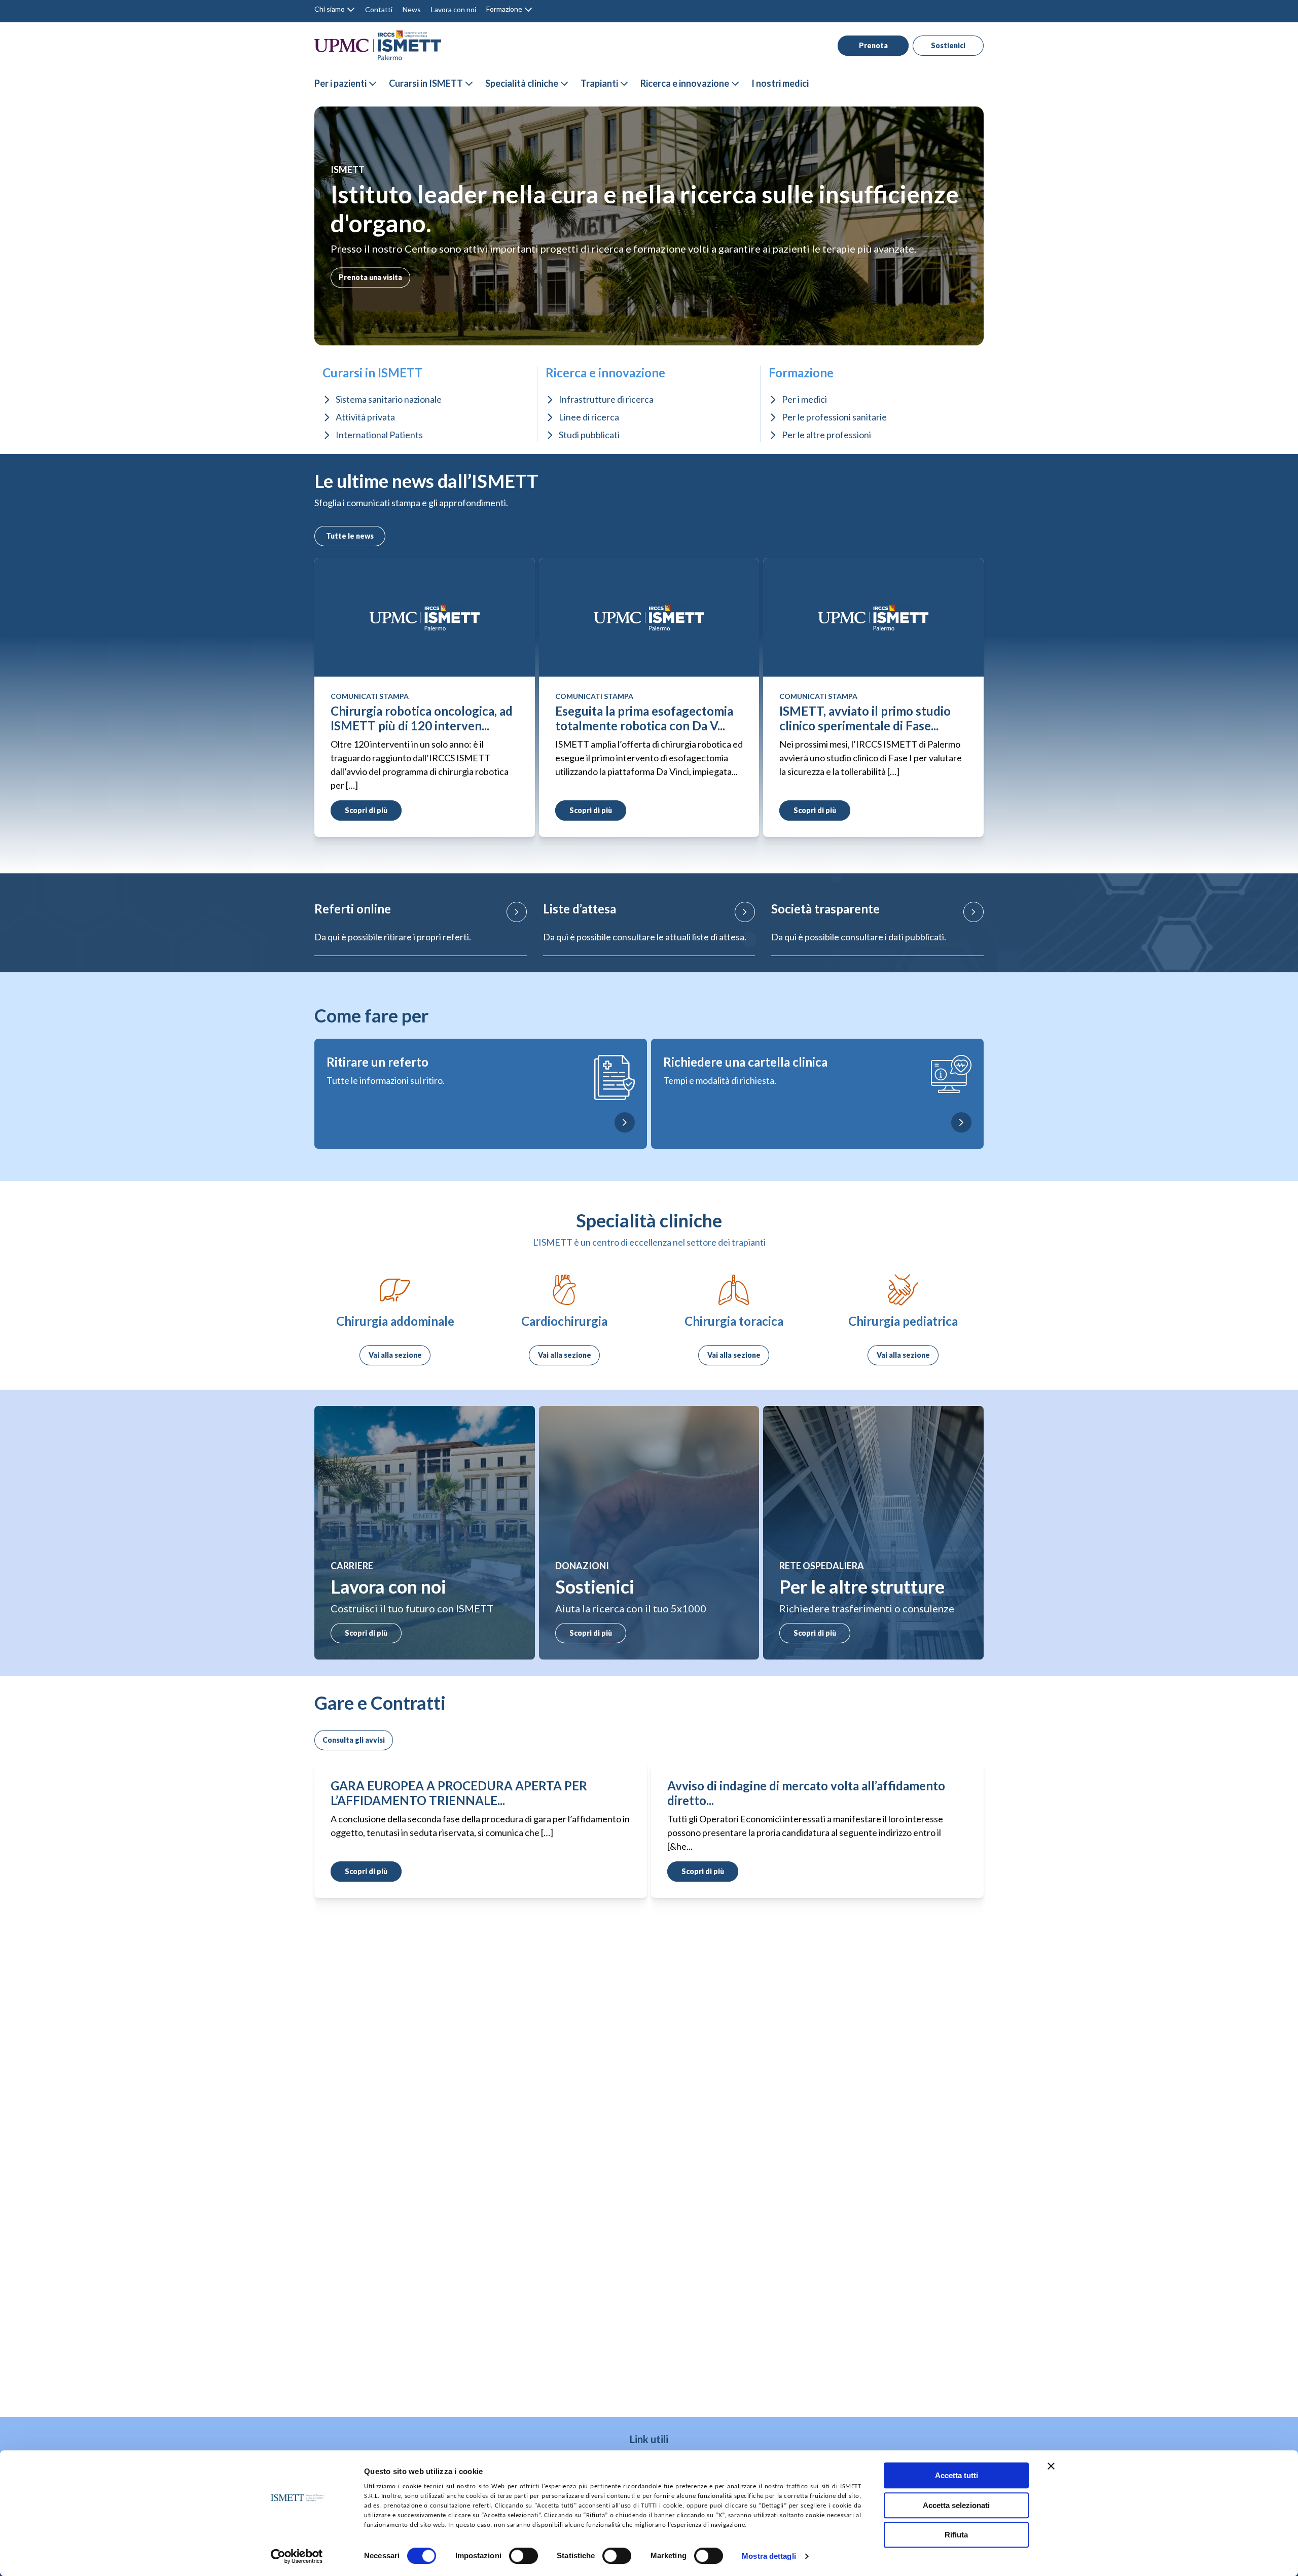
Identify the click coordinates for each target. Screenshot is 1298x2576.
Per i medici (804, 399)
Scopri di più (366, 1633)
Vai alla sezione (395, 1355)
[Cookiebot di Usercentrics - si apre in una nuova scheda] (297, 2556)
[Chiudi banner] (1051, 2466)
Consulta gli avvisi (354, 1740)
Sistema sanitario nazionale (389, 399)
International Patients (379, 435)
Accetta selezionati (956, 2505)
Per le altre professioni (826, 435)
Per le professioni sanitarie (834, 417)
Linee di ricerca (589, 417)
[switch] (524, 2556)
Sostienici (948, 45)
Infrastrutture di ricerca (606, 399)
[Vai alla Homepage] (378, 45)
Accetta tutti (957, 2475)
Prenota (873, 45)
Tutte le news (350, 536)
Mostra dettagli (769, 2556)
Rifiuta (956, 2535)
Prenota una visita (370, 277)
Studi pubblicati (589, 435)
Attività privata (365, 417)
